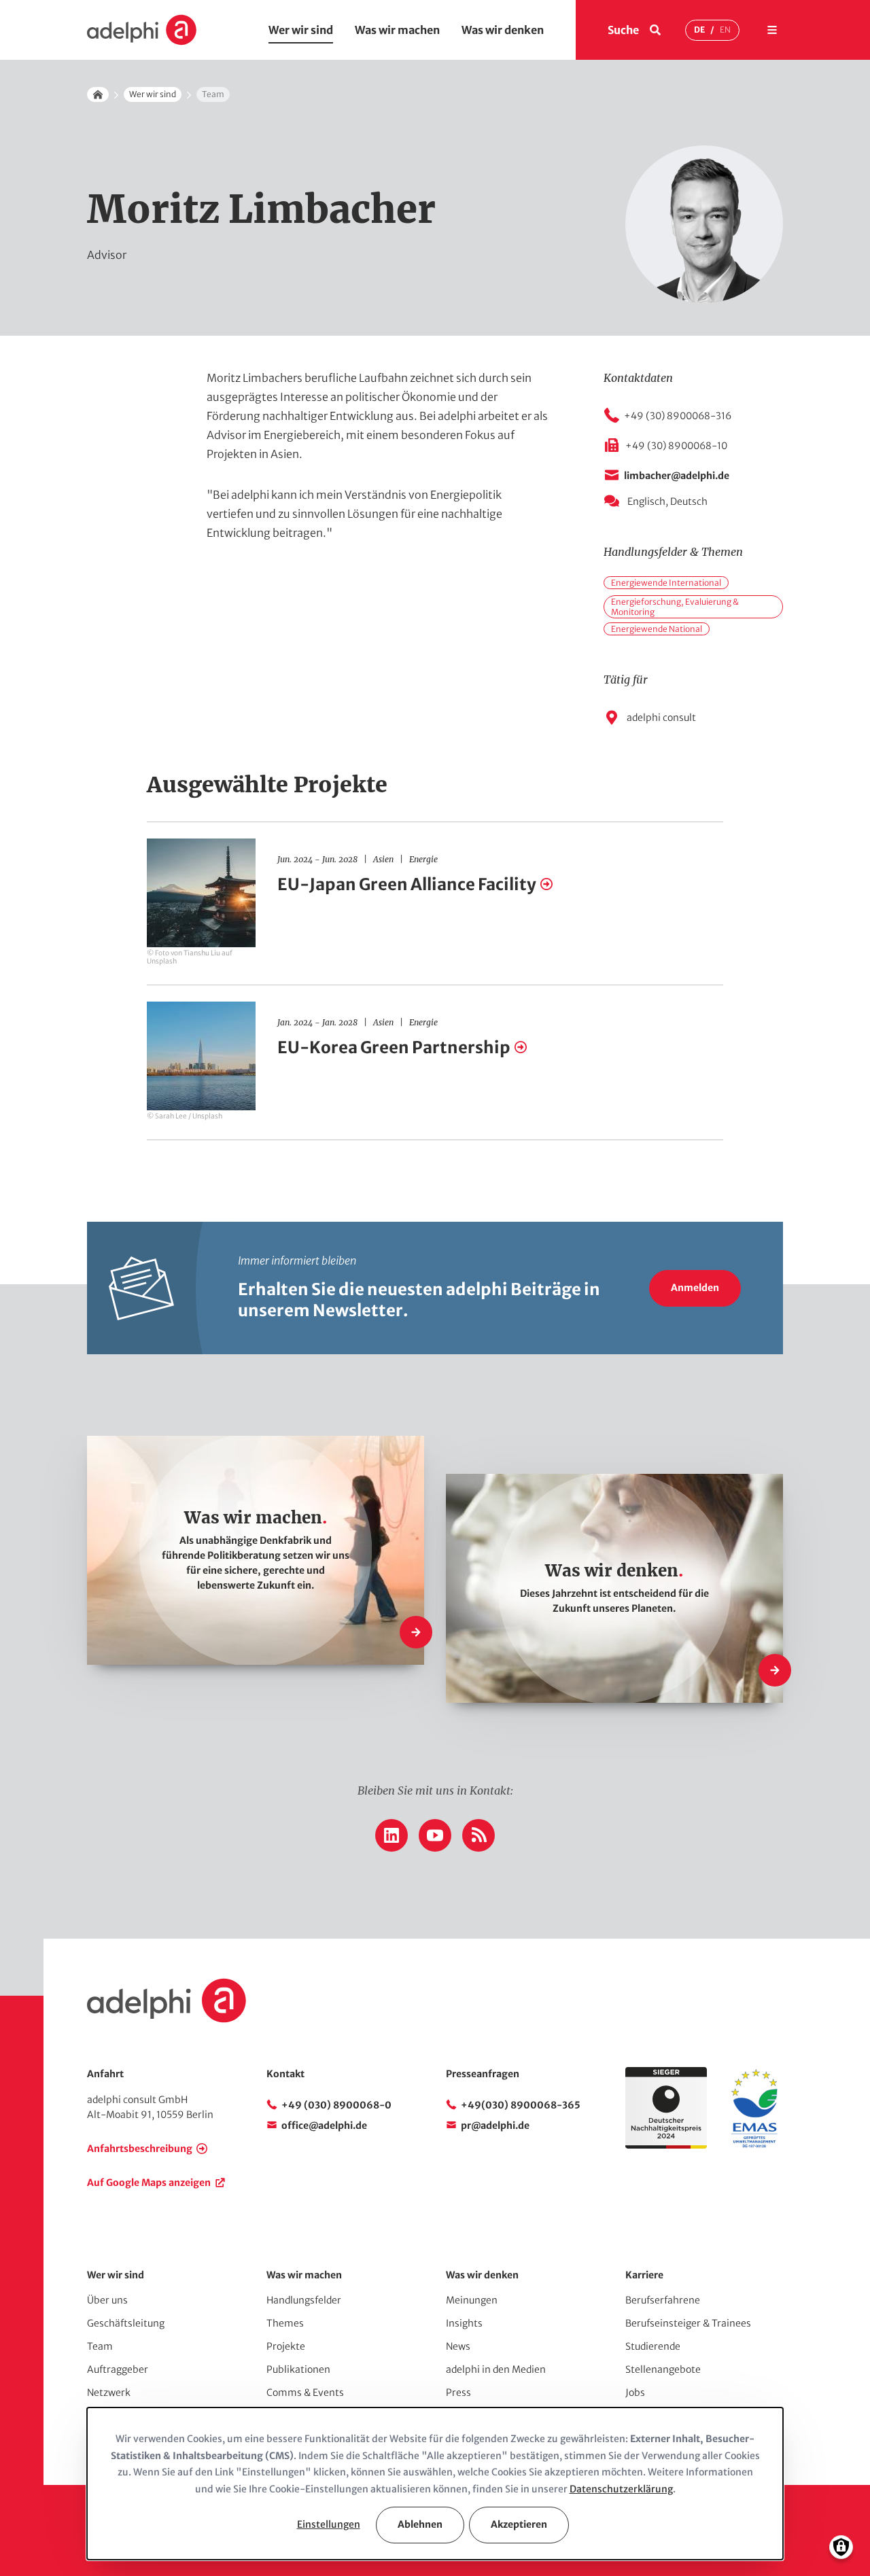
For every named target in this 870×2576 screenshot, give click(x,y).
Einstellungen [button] (329, 2524)
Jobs (635, 2393)
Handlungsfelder (304, 2300)
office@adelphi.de (324, 2125)
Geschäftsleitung (126, 2323)
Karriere (644, 2275)
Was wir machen (397, 30)
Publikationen (298, 2369)
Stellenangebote (663, 2369)
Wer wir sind (301, 30)
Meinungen (472, 2300)
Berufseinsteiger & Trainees (688, 2323)
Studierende (653, 2346)
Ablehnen (420, 2524)
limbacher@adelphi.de (677, 476)
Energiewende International (666, 583)
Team (100, 2346)
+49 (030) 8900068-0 (336, 2105)
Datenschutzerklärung (621, 2489)
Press (458, 2393)
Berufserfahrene (663, 2300)
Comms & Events (305, 2393)
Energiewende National (657, 629)
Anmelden (695, 1288)
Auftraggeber (118, 2369)
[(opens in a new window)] (754, 2145)
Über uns (107, 2300)
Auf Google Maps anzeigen (149, 2183)
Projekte (286, 2346)
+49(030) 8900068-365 (521, 2105)
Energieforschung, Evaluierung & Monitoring (675, 607)
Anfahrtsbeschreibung (140, 2149)
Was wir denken (503, 30)
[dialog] (435, 2484)
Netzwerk (109, 2393)
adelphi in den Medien (496, 2369)
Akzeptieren (519, 2524)
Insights (464, 2323)
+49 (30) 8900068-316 (678, 416)
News (458, 2346)
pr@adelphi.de (495, 2125)
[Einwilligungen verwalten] (841, 2547)
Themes (285, 2323)
